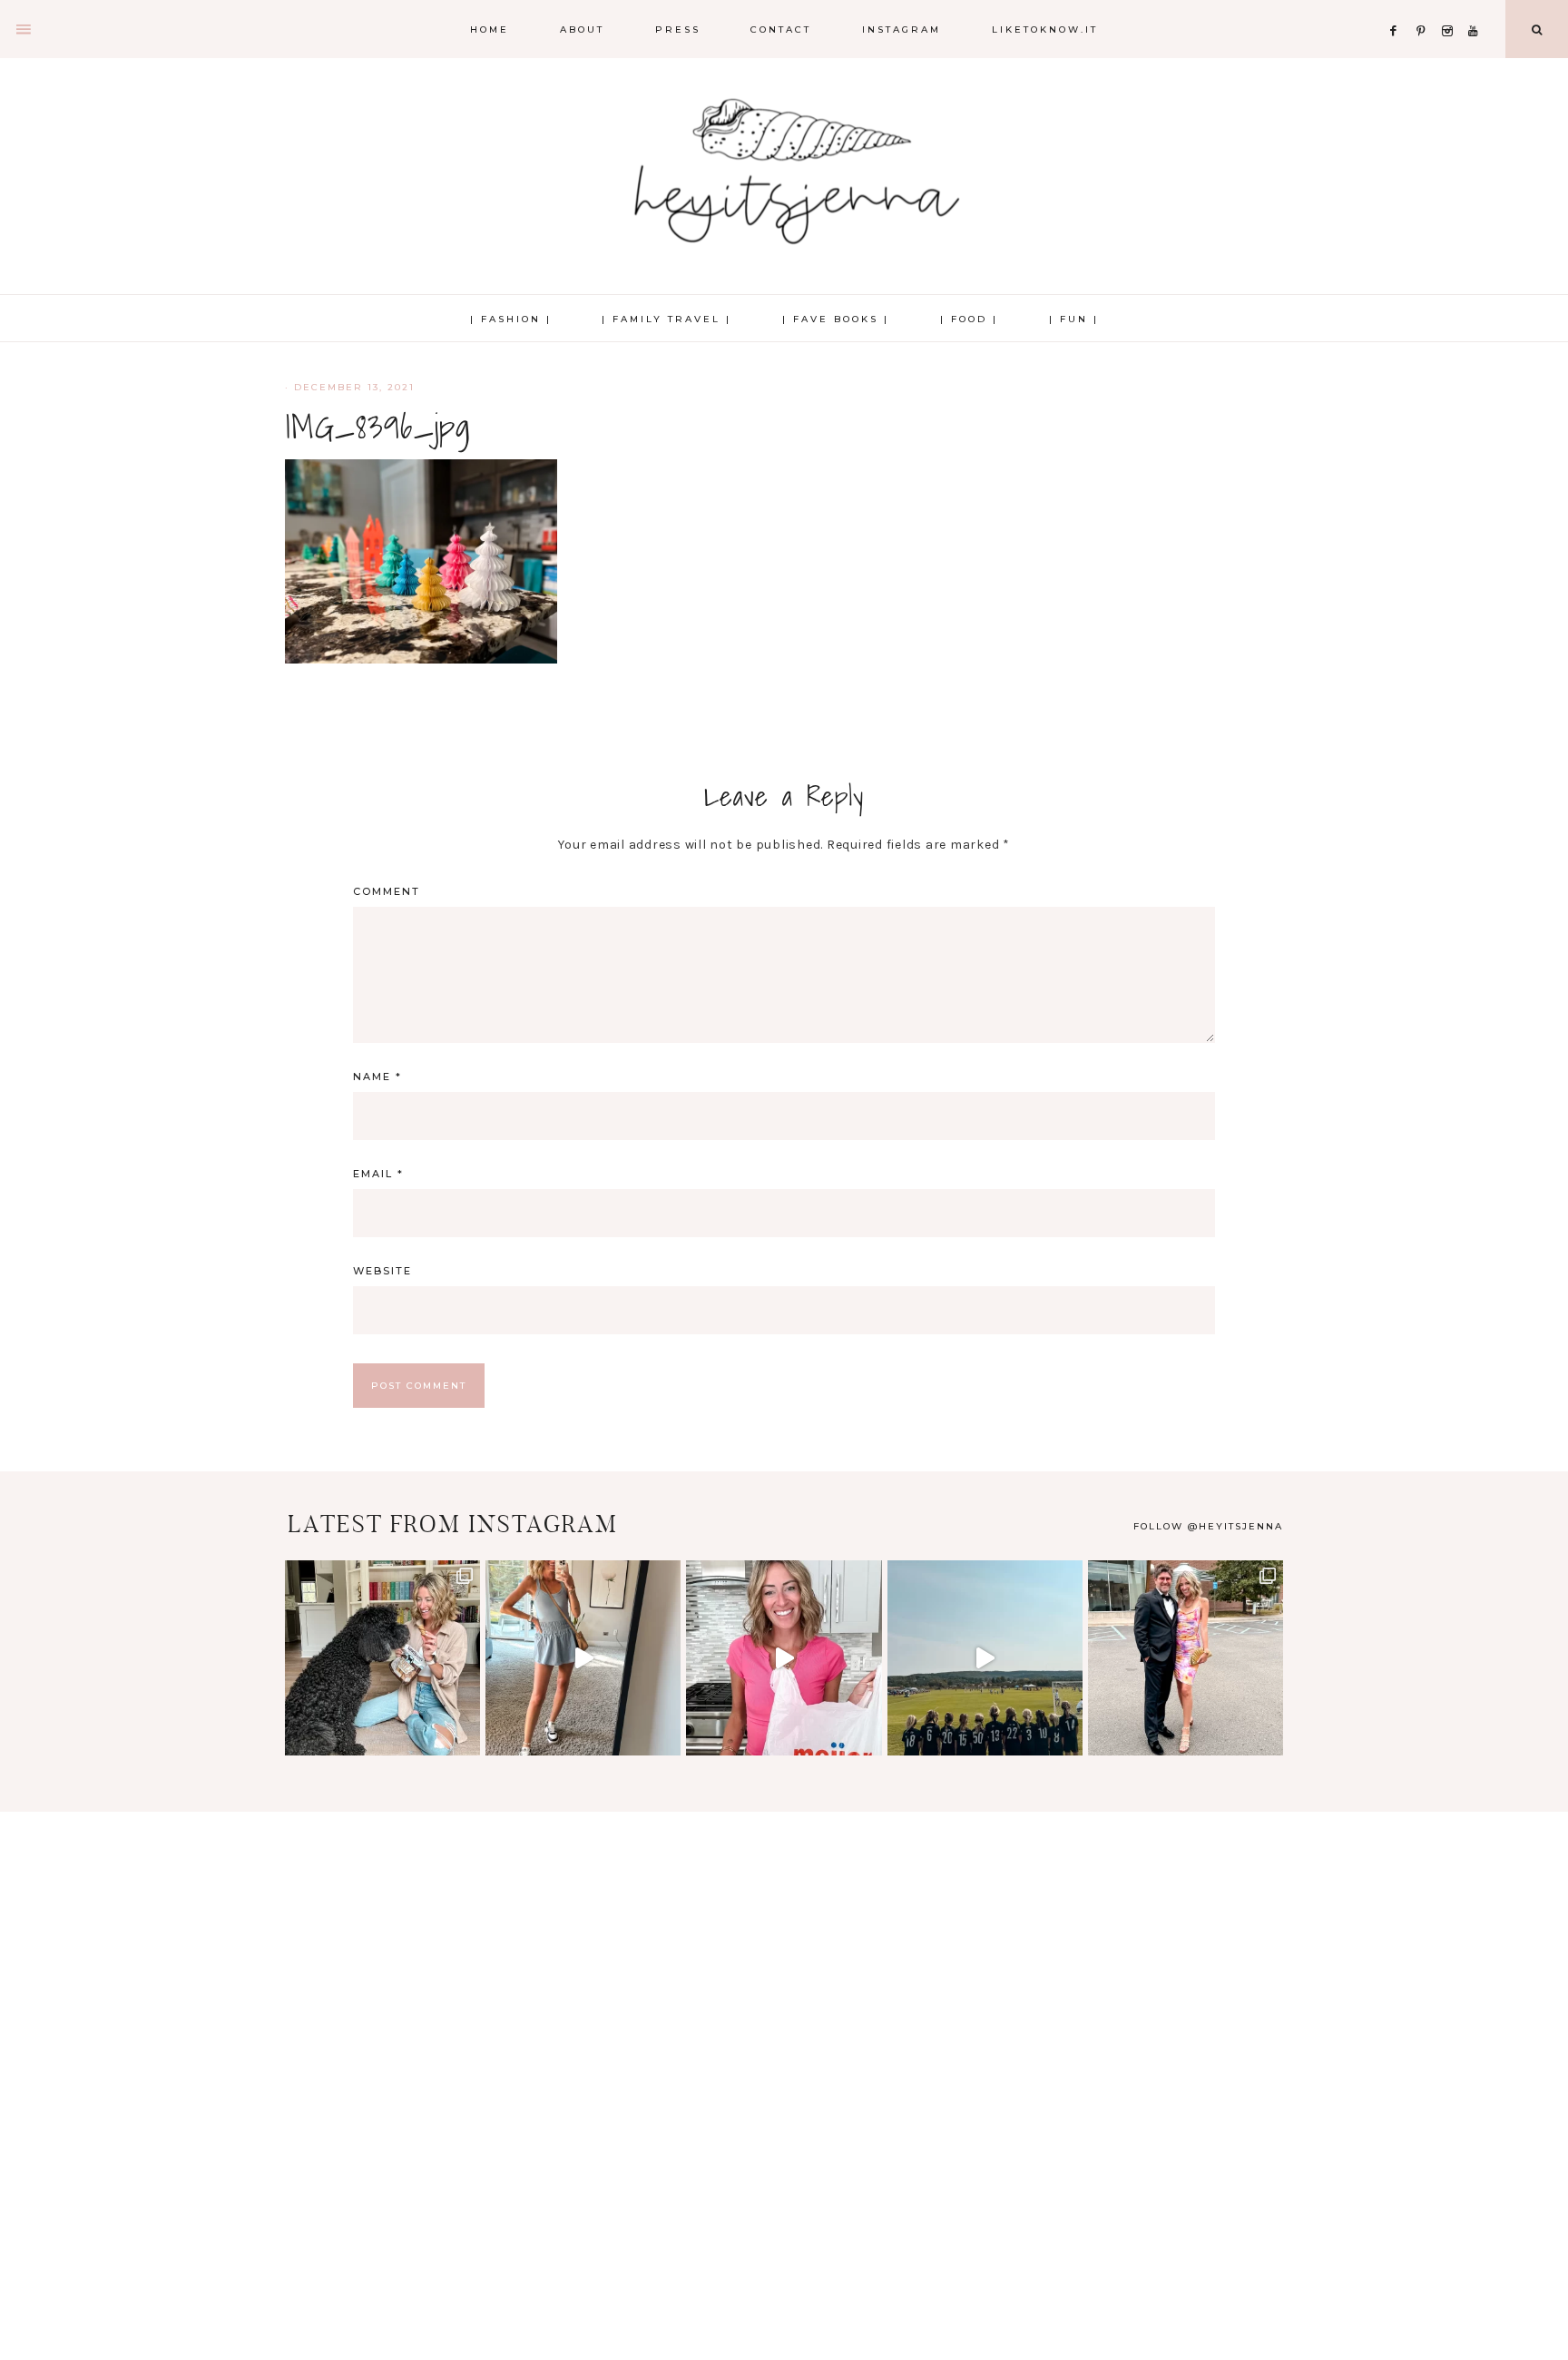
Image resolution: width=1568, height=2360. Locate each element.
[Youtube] (1477, 9)
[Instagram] (1451, 9)
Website (382, 1271)
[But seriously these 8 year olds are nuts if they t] (583, 1658)
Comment (387, 891)
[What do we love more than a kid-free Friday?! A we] (1186, 1658)
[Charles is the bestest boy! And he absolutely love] (382, 1658)
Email (378, 1174)
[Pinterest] (1425, 9)
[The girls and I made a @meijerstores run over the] (784, 1658)
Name (377, 1077)
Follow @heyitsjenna (1208, 1526)
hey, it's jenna (784, 172)
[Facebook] (1398, 9)
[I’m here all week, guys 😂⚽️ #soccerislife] (985, 1658)
